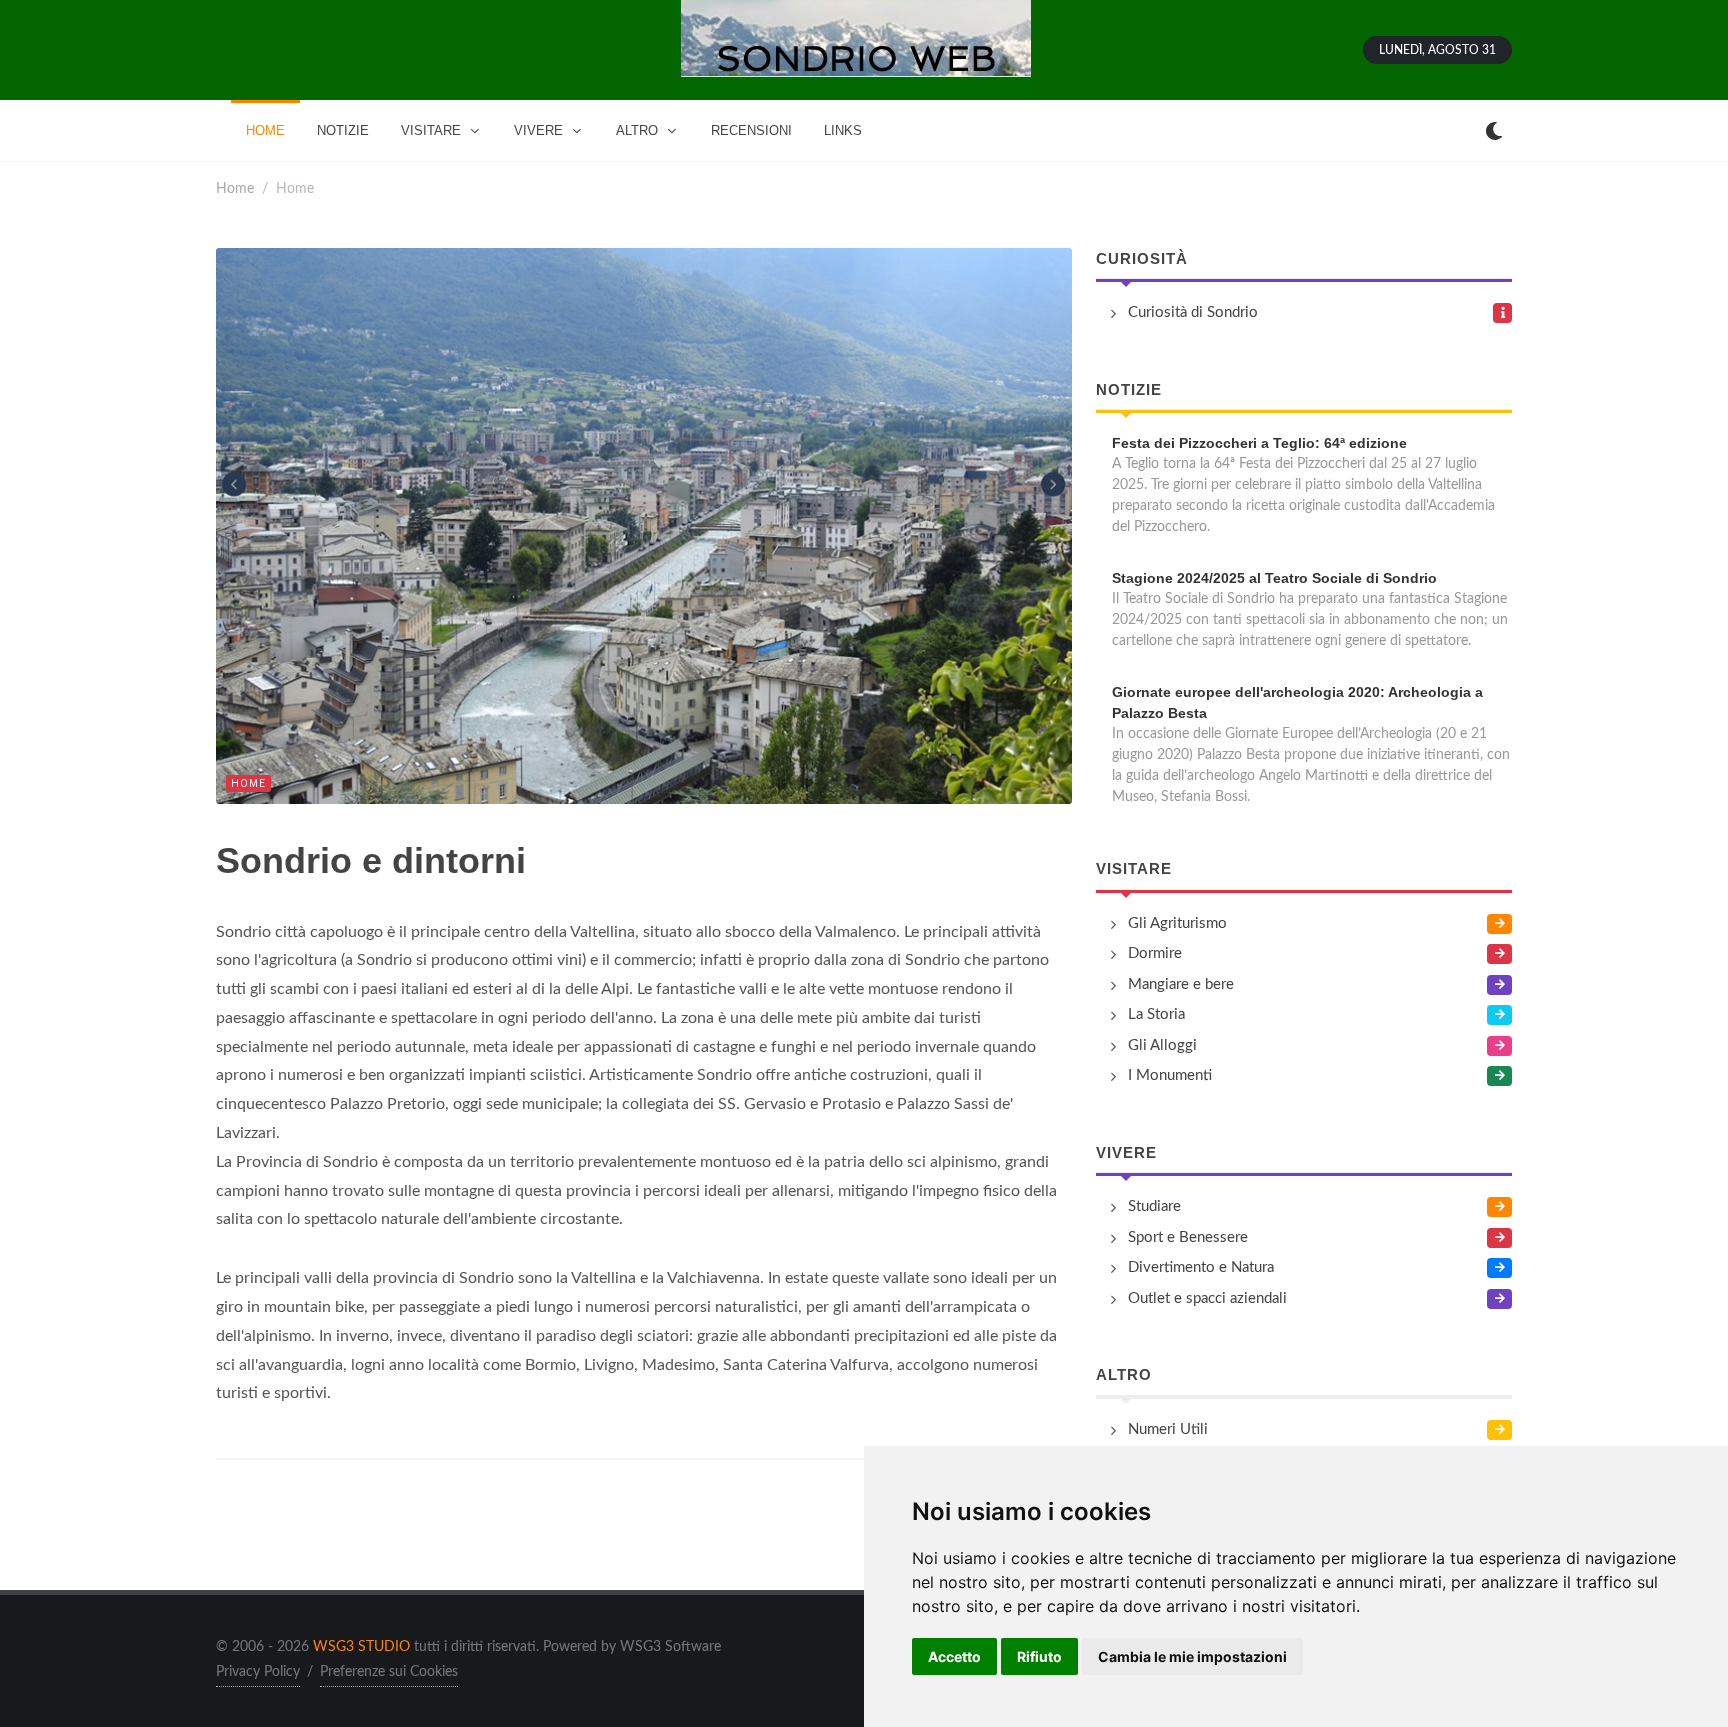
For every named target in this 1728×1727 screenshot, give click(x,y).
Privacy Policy (258, 1672)
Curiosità (1142, 258)
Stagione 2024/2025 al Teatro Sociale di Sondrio (1274, 578)
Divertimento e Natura (1201, 1267)
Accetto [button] (954, 1656)
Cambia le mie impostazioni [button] (1192, 1656)
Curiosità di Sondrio (1193, 312)
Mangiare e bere (1181, 984)
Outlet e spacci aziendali (1207, 1298)
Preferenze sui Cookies (389, 1672)
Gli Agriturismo (1177, 923)
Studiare (1154, 1206)
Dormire (1155, 953)
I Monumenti (1170, 1075)
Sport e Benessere (1188, 1237)
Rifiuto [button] (1039, 1656)
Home (235, 188)
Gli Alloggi (1162, 1045)
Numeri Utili (1168, 1429)
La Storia (1156, 1014)
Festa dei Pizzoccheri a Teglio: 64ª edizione (1259, 443)
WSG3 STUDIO (361, 1647)
